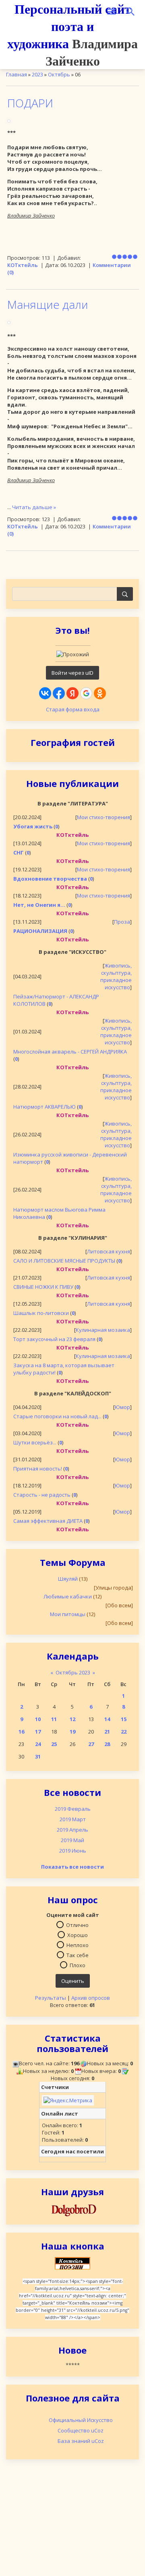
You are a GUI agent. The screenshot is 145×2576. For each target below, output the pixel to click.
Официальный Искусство (81, 2420)
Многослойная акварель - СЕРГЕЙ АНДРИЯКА (70, 1052)
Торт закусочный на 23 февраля (54, 1339)
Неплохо (78, 1945)
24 (38, 1744)
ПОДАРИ (30, 103)
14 (107, 1719)
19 (72, 1732)
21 (107, 1732)
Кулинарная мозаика (103, 1330)
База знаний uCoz (81, 2441)
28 (107, 1744)
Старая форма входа (73, 709)
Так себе (78, 1955)
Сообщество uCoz (81, 2430)
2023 (37, 74)
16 (21, 1732)
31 (38, 1756)
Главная (17, 74)
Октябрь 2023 (73, 1672)
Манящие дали (48, 304)
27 (91, 1744)
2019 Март (73, 1819)
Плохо (78, 1965)
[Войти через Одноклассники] (100, 693)
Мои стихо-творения (104, 817)
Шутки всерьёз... (35, 1442)
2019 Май (72, 1840)
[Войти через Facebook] (59, 693)
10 (38, 1719)
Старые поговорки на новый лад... (57, 1416)
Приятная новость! (38, 1469)
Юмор (122, 1407)
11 (54, 1719)
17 (38, 1732)
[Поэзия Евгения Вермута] (72, 2209)
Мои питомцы (68, 1614)
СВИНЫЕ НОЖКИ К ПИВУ (43, 1287)
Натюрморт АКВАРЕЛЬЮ (45, 1107)
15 (124, 1719)
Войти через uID (72, 673)
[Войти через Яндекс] (72, 693)
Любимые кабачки (68, 1596)
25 (54, 1744)
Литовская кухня (109, 1251)
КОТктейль (23, 265)
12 (72, 1719)
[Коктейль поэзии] (72, 2263)
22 (124, 1732)
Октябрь (59, 74)
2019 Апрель (72, 1830)
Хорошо (78, 1935)
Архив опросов (91, 1998)
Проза (122, 922)
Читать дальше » (34, 507)
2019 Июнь (73, 1851)
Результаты (51, 1998)
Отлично (77, 1925)
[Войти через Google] (86, 693)
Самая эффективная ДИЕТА (48, 1521)
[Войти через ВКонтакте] (45, 693)
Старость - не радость (42, 1495)
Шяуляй (68, 1579)
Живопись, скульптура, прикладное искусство (116, 976)
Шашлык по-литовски (41, 1313)
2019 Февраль (73, 1809)
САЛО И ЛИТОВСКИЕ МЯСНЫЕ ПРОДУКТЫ (64, 1261)
